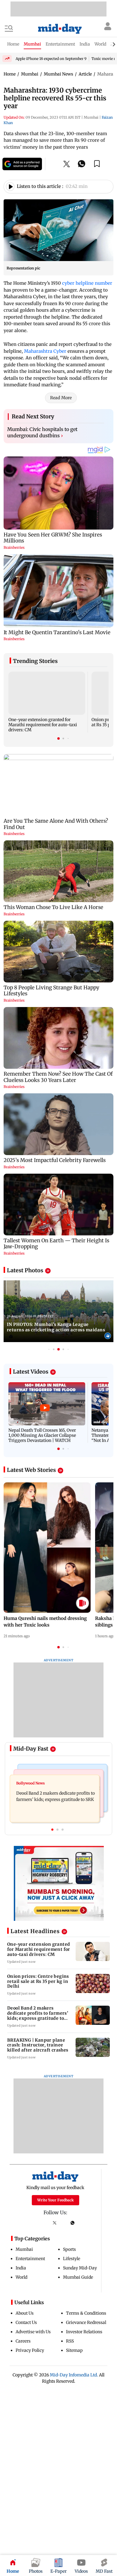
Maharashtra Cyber (45, 351)
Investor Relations (84, 2332)
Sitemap (74, 2350)
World (21, 2277)
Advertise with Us (33, 2332)
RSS (70, 2341)
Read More (61, 398)
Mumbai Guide (78, 2277)
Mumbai (24, 2249)
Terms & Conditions (86, 2313)
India (21, 2268)
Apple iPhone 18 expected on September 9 (51, 59)
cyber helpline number (87, 283)
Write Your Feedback (55, 2200)
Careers (23, 2341)
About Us (25, 2313)
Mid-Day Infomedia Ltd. (74, 2375)
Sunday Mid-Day (80, 2268)
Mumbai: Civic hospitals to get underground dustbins (42, 432)
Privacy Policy (30, 2350)
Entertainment (30, 2259)
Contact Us (26, 2322)
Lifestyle (72, 2259)
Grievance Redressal (86, 2322)
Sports (69, 2249)
